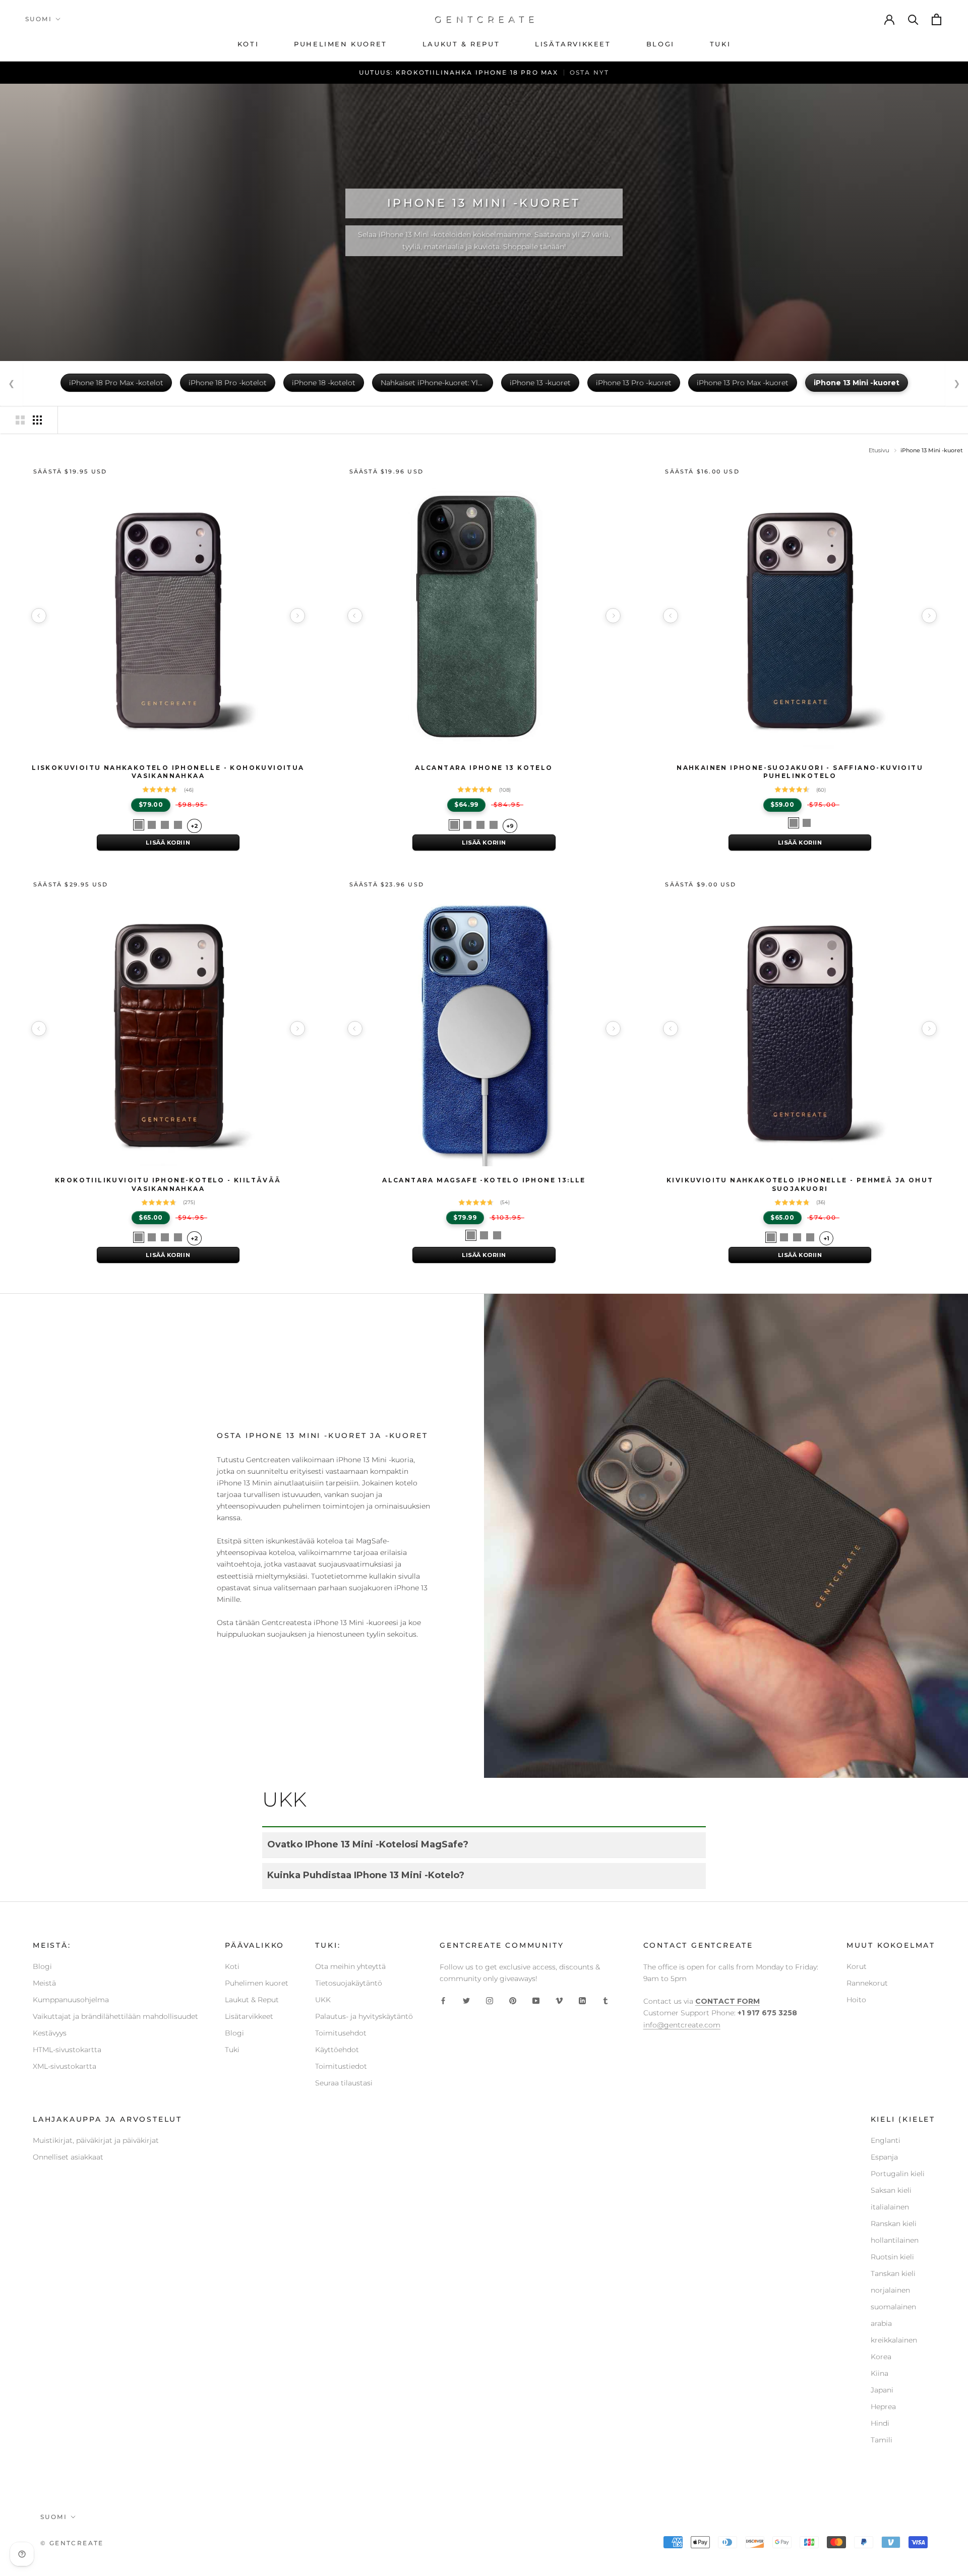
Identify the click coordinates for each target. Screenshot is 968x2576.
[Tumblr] (606, 2000)
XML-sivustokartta (65, 2066)
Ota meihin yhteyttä (350, 1966)
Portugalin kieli (898, 2174)
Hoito (856, 2000)
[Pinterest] (513, 2000)
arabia (881, 2323)
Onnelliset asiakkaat (68, 2157)
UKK (323, 2000)
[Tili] (890, 19)
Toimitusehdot (341, 2033)
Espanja (884, 2157)
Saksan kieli (891, 2190)
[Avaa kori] (937, 19)
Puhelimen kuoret (257, 1983)
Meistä (44, 1983)
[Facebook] (443, 2000)
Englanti (886, 2140)
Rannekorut (867, 1983)
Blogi (42, 1966)
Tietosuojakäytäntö (349, 1983)
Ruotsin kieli (892, 2257)
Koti (232, 1966)
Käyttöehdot (337, 2050)
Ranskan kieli (894, 2224)
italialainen (890, 2207)
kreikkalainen (894, 2340)
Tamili (882, 2440)
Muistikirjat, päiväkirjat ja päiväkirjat (96, 2140)
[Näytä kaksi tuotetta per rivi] (20, 420)
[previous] (39, 616)
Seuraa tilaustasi (344, 2083)
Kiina (880, 2373)
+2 (194, 826)
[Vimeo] (559, 2000)
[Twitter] (466, 2000)
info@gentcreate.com (682, 2025)
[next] (297, 616)
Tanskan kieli (893, 2273)
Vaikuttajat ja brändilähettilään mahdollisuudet (115, 2016)
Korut (857, 1966)
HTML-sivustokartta (67, 2050)
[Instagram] (490, 2000)
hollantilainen (895, 2240)
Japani (882, 2390)
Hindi (880, 2423)
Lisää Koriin (168, 843)
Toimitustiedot (341, 2066)
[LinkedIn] (582, 2000)
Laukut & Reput (252, 2000)
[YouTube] (536, 2000)
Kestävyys (50, 2033)
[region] (168, 616)
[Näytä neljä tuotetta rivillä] (37, 420)
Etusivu (879, 450)
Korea (881, 2357)
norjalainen (890, 2290)
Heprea (883, 2407)
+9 (510, 826)
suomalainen (893, 2307)
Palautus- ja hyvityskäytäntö (364, 2016)
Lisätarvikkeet (249, 2016)
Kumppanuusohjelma (71, 2000)
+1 (826, 1238)
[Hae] (914, 19)
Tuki (232, 2050)
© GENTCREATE (72, 2543)
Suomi (39, 19)
